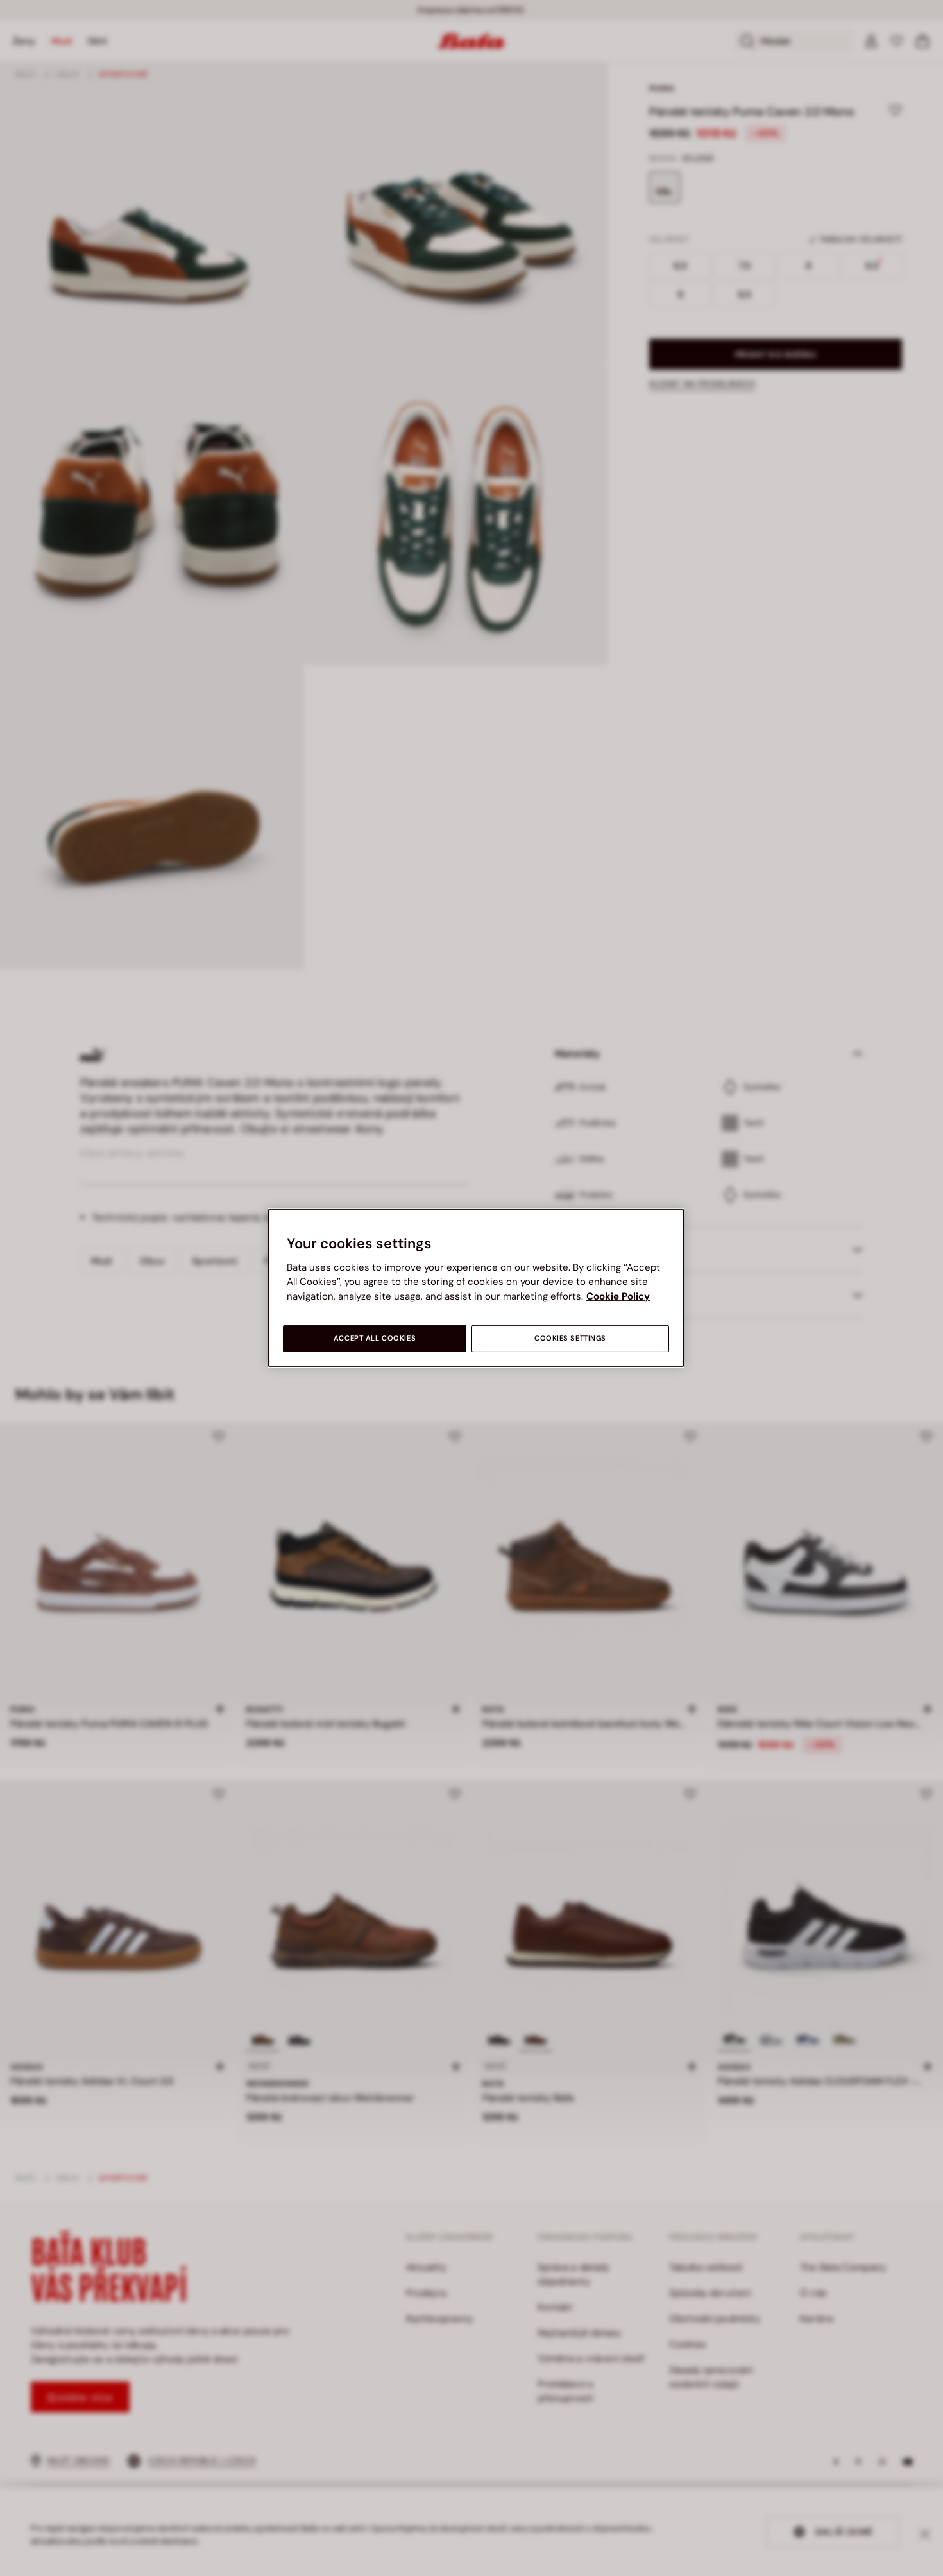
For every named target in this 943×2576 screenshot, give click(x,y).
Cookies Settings (570, 1338)
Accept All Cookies (375, 1338)
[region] (476, 1288)
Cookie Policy (618, 1296)
